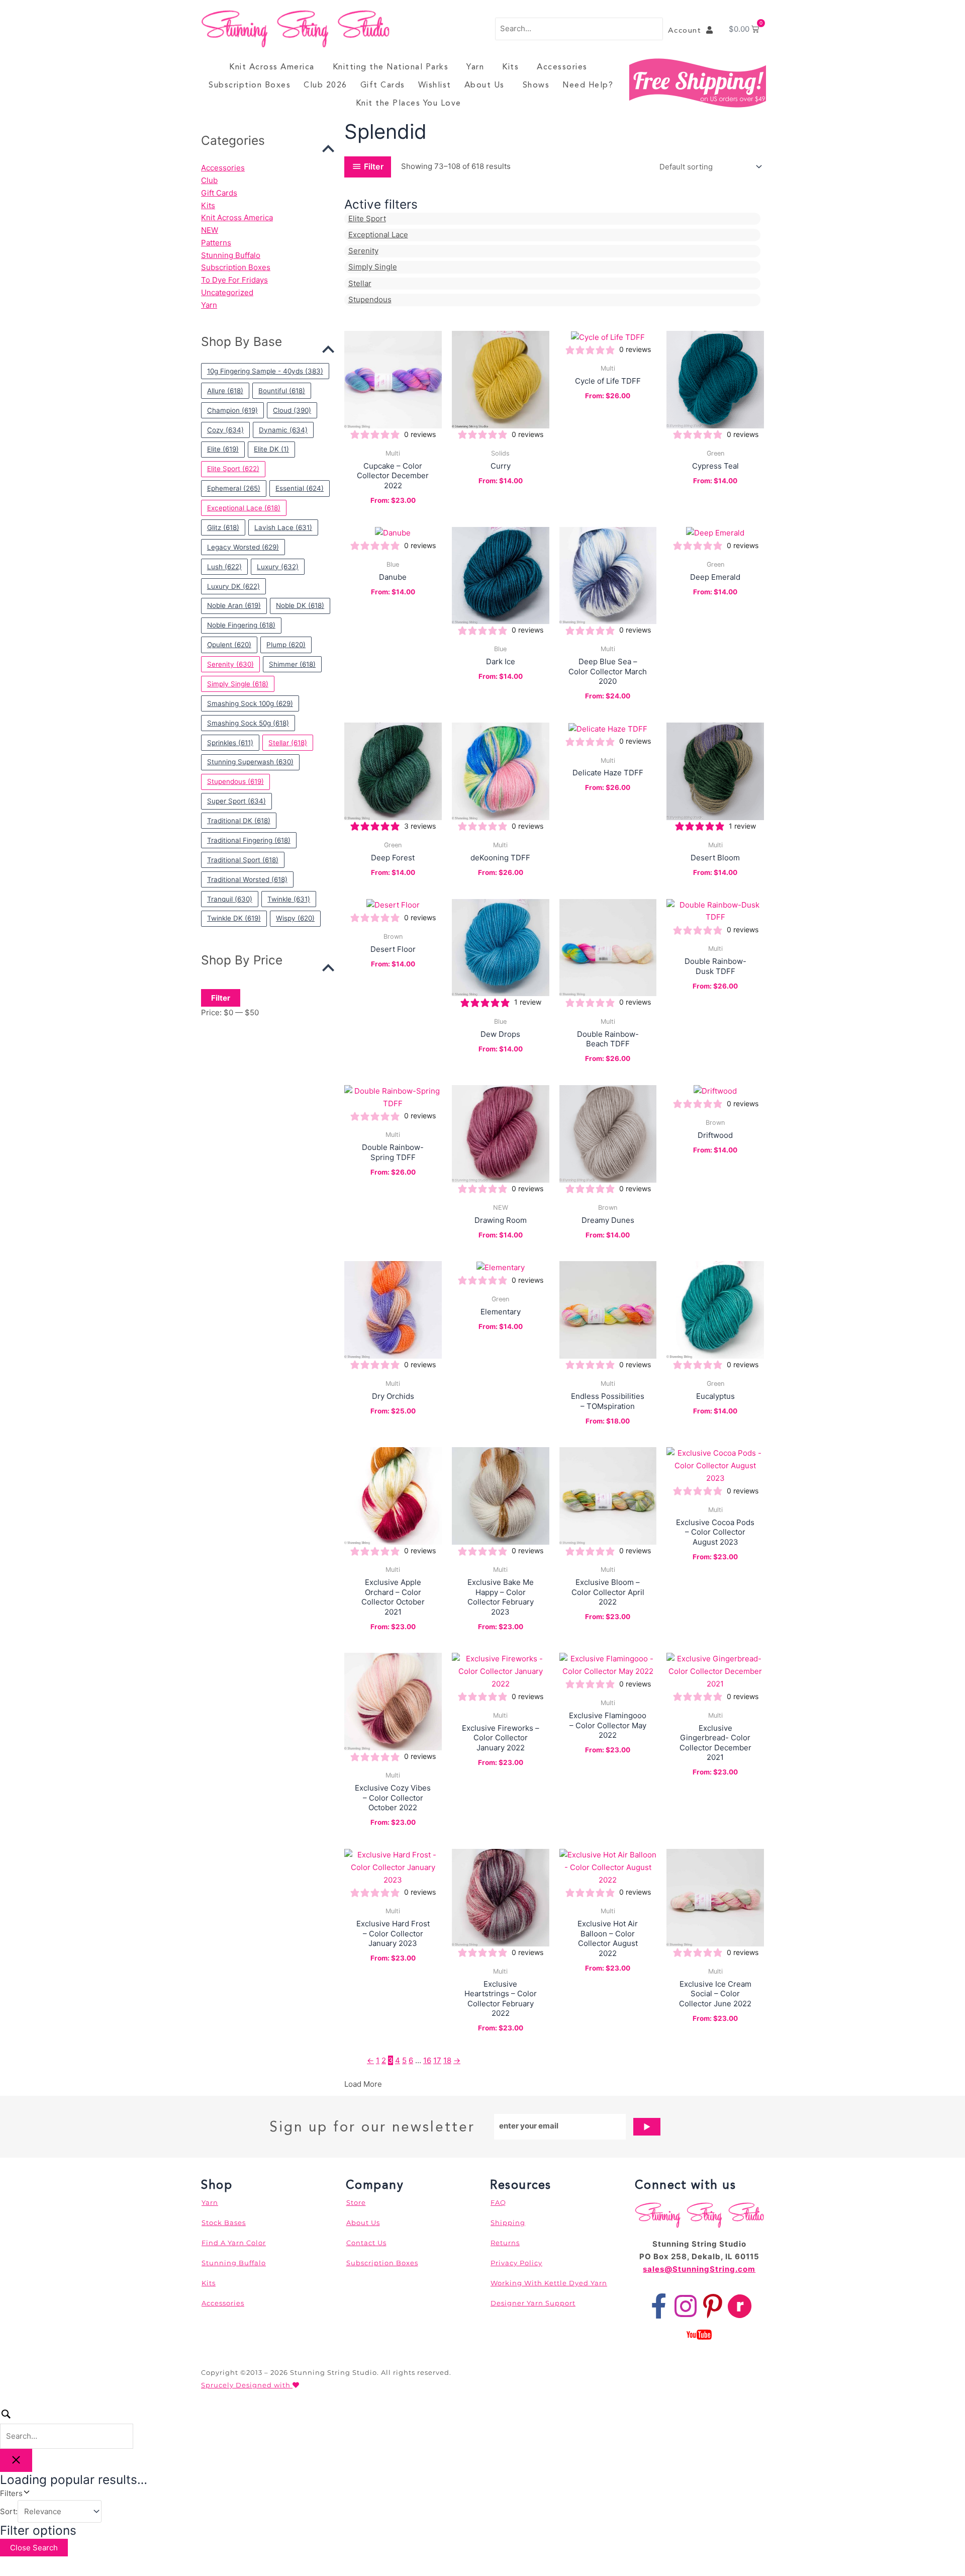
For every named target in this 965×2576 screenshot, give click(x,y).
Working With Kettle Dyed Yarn (549, 2283)
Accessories (562, 67)
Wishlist (435, 85)
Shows (536, 85)
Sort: (9, 2511)
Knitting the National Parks (391, 67)
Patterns (216, 243)
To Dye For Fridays (234, 280)
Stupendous (370, 299)
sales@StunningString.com (699, 2269)
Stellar (360, 283)
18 (447, 2060)
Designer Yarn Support (533, 2303)
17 (437, 2060)
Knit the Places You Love (409, 103)
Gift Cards (383, 85)
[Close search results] (16, 2460)
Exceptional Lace (378, 235)
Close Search (34, 2548)
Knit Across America (272, 67)
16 (427, 2060)
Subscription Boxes (250, 85)
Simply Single (373, 267)
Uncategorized (227, 292)
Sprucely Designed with (247, 2385)
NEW (210, 230)
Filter (221, 998)
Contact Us (366, 2243)
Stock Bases (224, 2223)
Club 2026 (325, 85)
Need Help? (588, 85)
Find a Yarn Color (234, 2243)
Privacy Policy (516, 2263)
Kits (510, 67)
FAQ (498, 2202)
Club (209, 180)
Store (356, 2202)
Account (687, 30)
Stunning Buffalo (231, 255)
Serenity (363, 251)
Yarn (475, 67)
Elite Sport (367, 218)
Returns (505, 2243)
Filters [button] (25, 2493)
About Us (485, 85)
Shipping (508, 2223)
